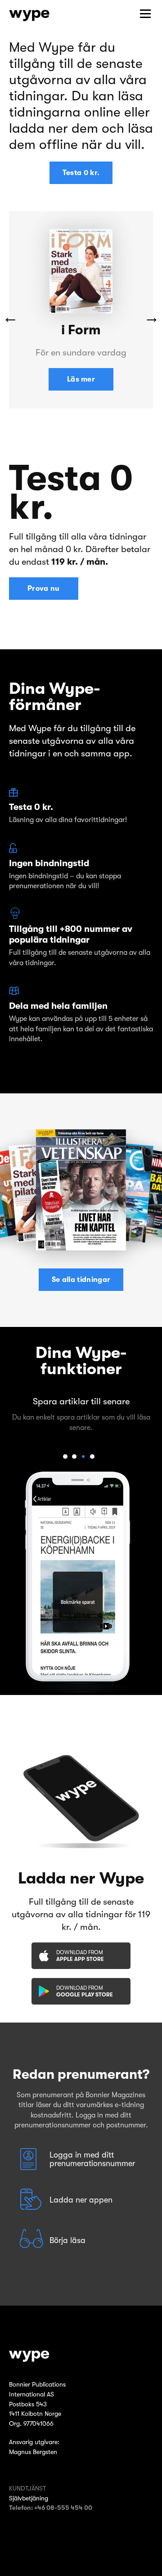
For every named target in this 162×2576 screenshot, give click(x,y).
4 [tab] (92, 1457)
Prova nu (44, 589)
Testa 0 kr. (81, 173)
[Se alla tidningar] (81, 1190)
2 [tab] (74, 1457)
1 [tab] (65, 1457)
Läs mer (81, 379)
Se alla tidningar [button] (81, 1280)
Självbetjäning (29, 2498)
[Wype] (29, 15)
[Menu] (145, 14)
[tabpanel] (81, 1412)
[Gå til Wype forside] (81, 2356)
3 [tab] (83, 1457)
